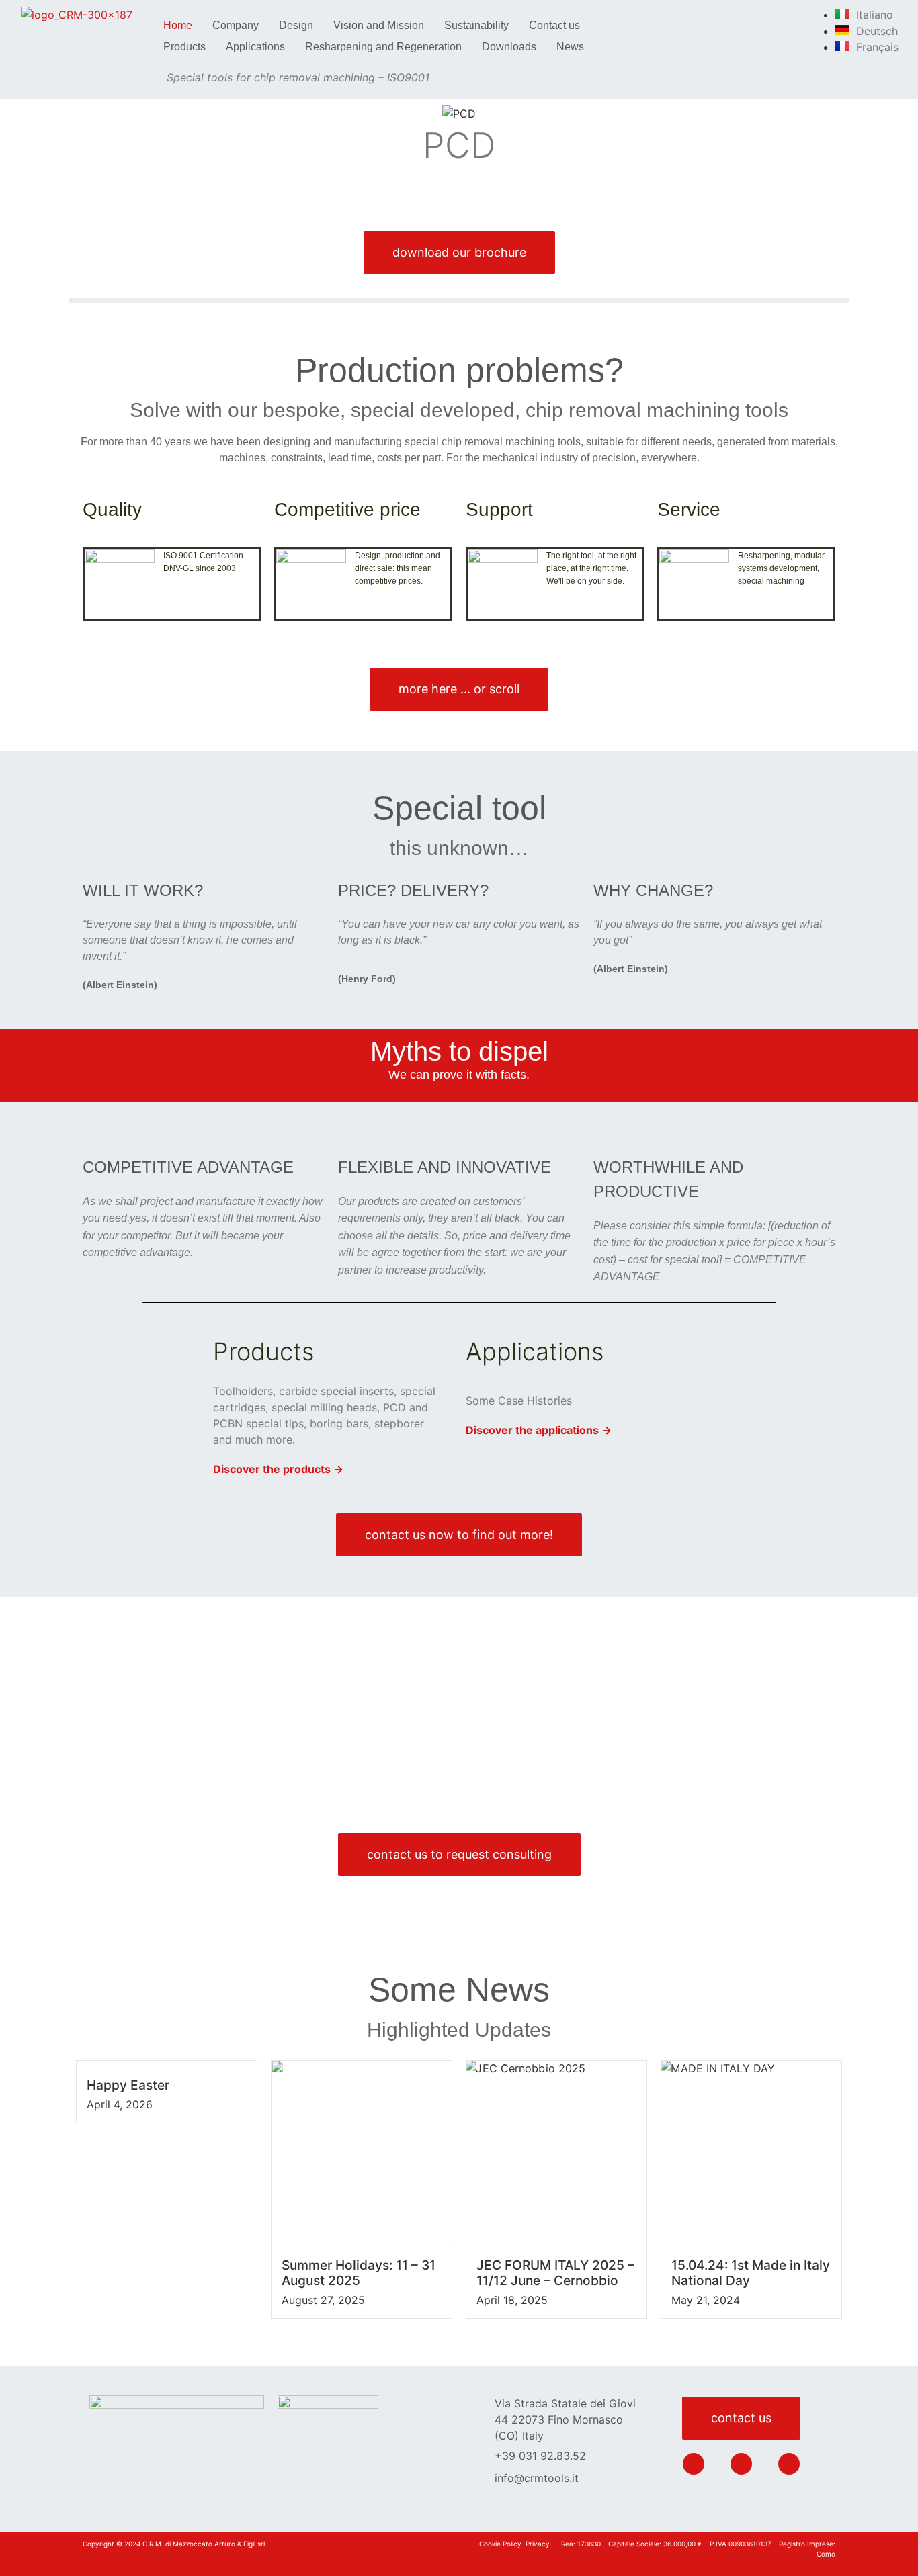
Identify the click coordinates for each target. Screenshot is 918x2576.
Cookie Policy (500, 2544)
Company (236, 25)
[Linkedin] (694, 2464)
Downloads (509, 47)
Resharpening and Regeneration (383, 47)
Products (184, 47)
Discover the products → (278, 1469)
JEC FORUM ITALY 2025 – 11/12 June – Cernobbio (555, 2273)
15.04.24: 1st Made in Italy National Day (751, 2273)
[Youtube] (789, 2464)
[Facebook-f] (741, 2464)
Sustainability (476, 25)
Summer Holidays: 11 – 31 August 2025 (359, 2273)
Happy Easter (128, 2085)
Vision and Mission (379, 25)
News (570, 47)
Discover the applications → (539, 1430)
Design (296, 25)
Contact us (554, 25)
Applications (255, 47)
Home (178, 25)
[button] (100, 138)
